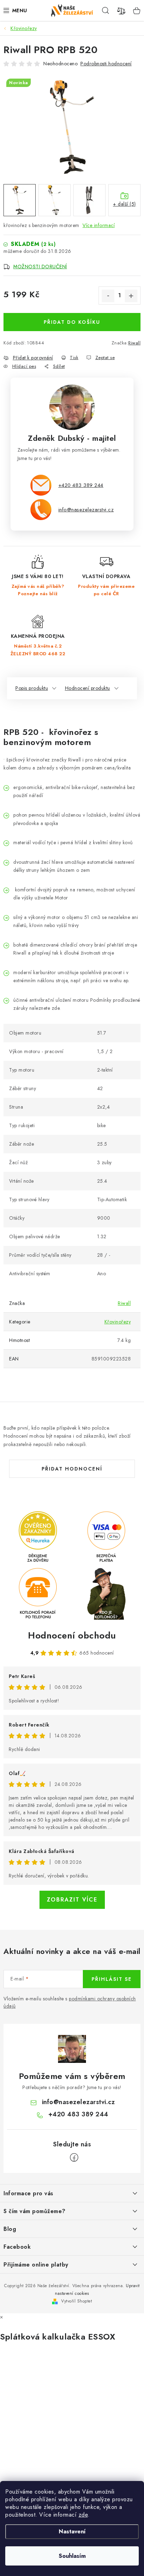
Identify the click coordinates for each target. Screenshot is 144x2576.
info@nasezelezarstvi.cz (86, 509)
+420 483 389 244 (81, 485)
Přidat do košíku (72, 322)
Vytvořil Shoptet (77, 2301)
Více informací (99, 225)
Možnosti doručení (40, 267)
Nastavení (72, 2531)
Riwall (134, 343)
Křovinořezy (118, 1322)
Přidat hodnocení (72, 1469)
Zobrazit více (72, 1900)
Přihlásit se (112, 1979)
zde (83, 2515)
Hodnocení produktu (88, 688)
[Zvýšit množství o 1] (131, 296)
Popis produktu (32, 688)
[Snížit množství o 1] (108, 296)
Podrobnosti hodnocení (106, 64)
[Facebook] (74, 2158)
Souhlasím (72, 2556)
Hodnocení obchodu (72, 1635)
